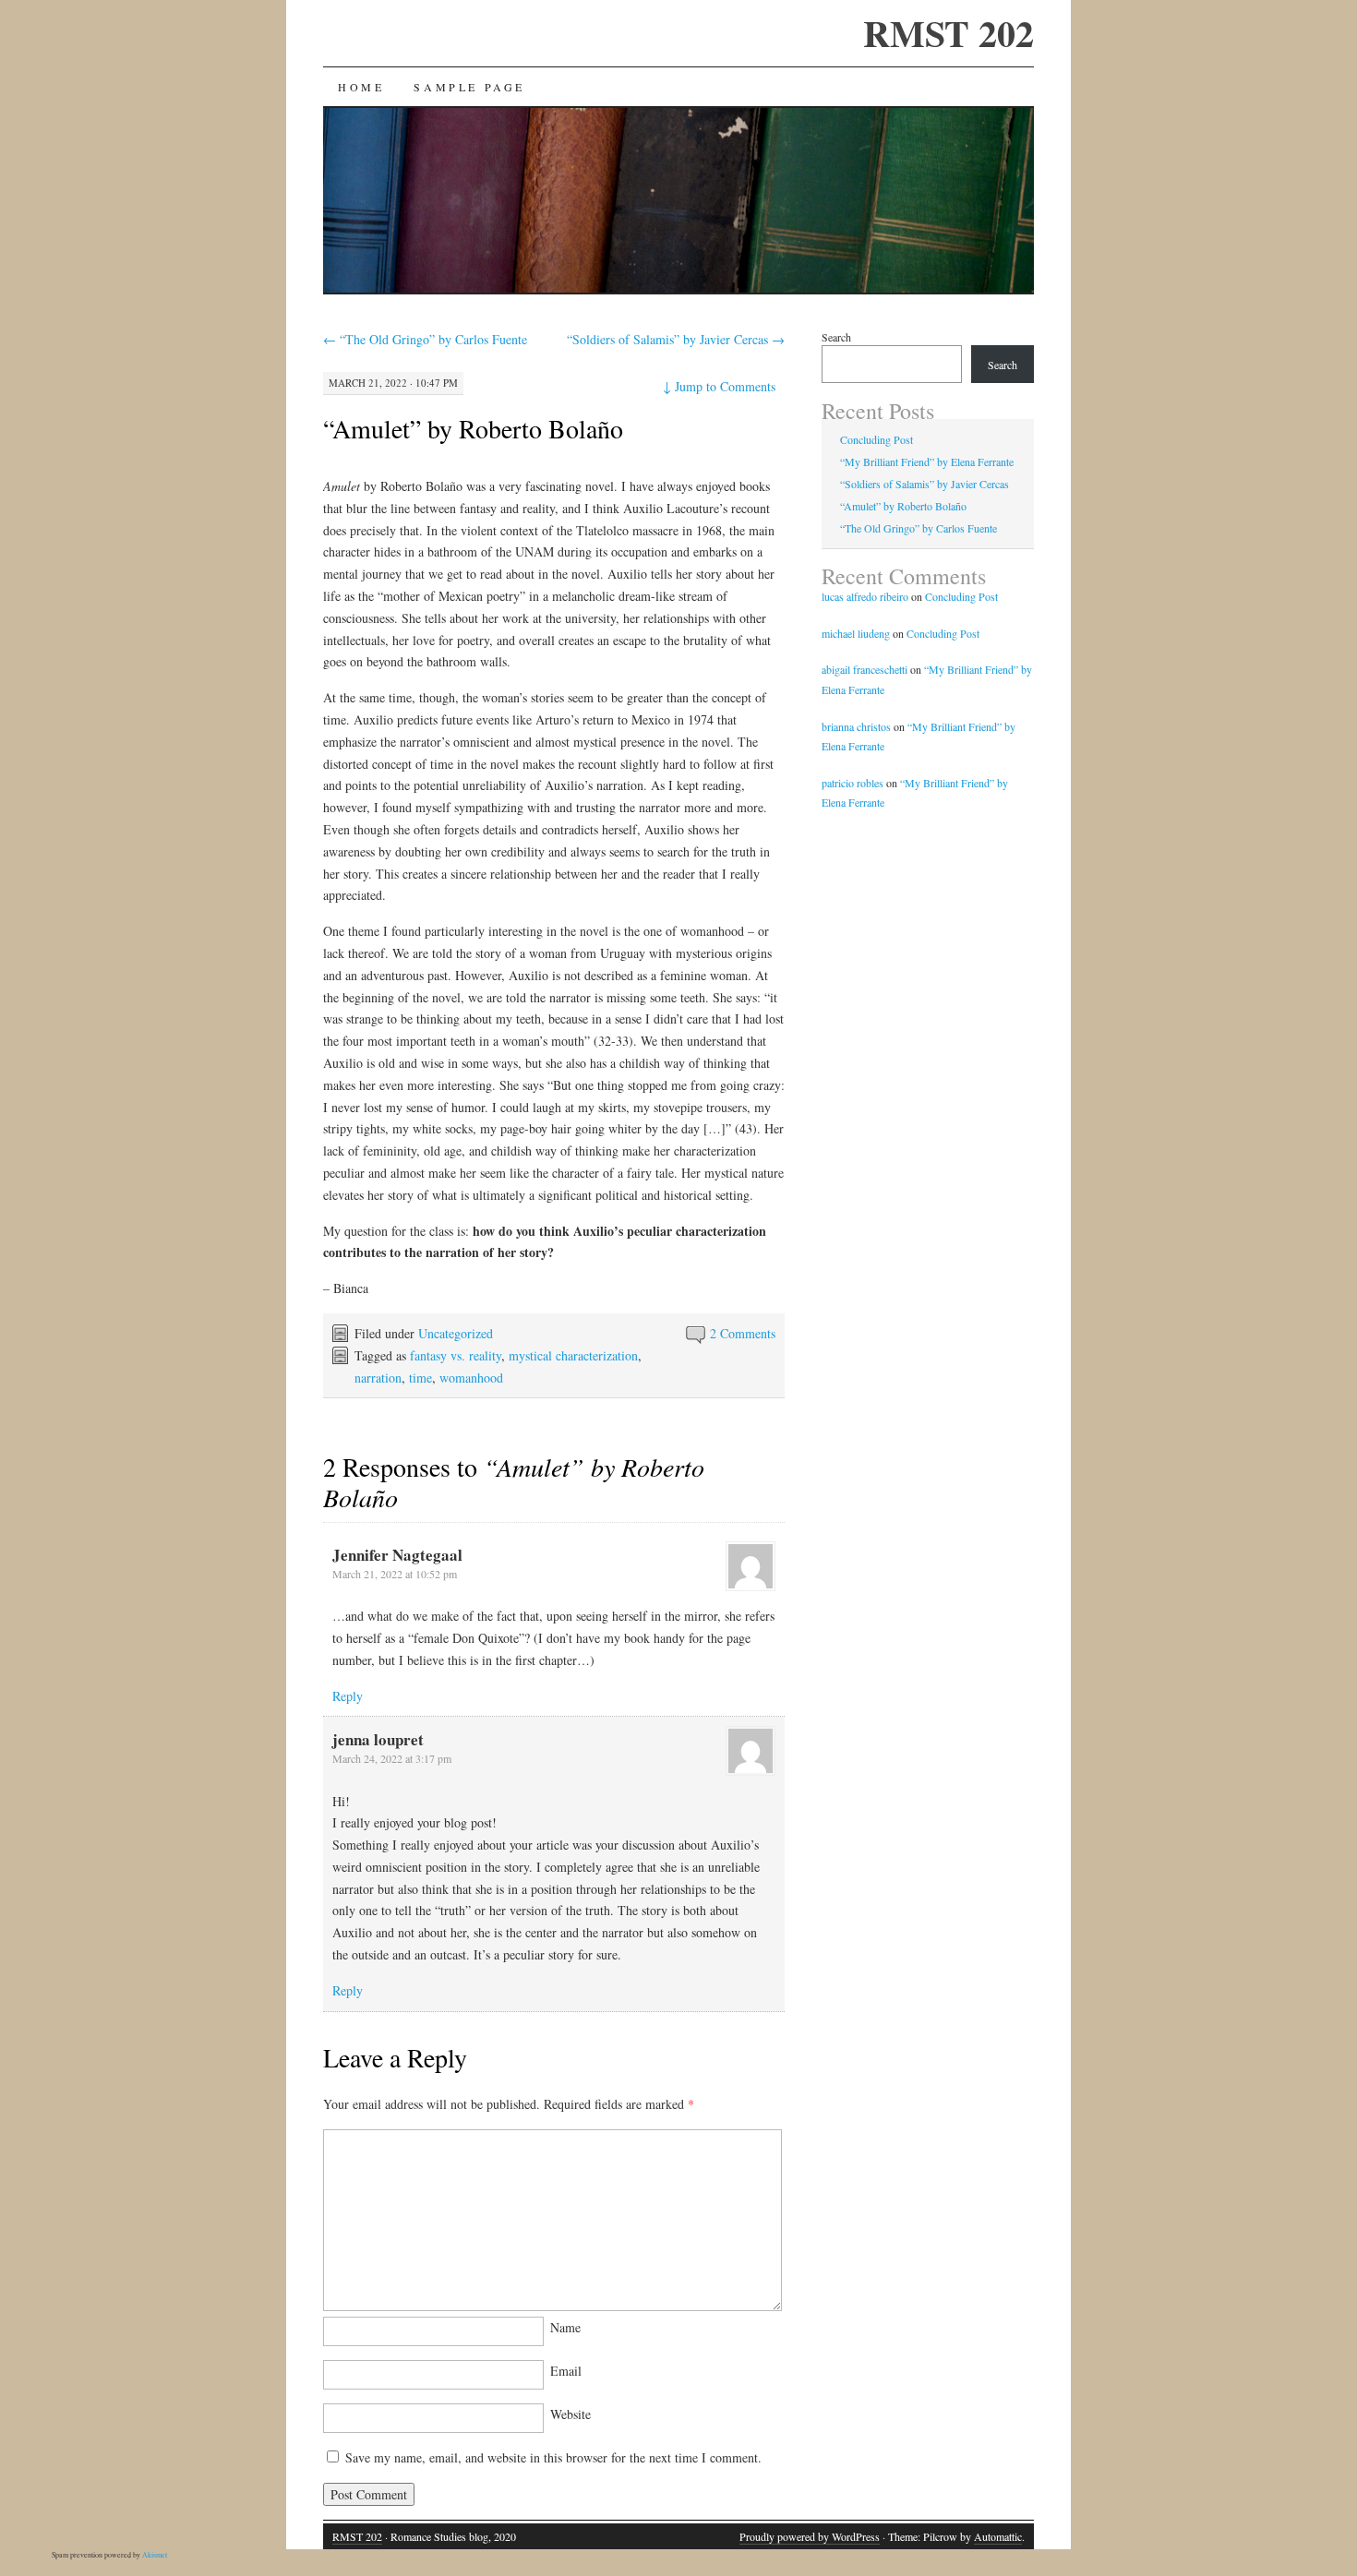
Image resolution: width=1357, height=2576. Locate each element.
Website (570, 2414)
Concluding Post (877, 439)
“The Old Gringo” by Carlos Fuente (425, 339)
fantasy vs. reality (456, 1355)
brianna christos (856, 726)
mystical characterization (573, 1355)
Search (836, 337)
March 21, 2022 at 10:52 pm (395, 1574)
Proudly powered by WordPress (810, 2536)
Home (361, 87)
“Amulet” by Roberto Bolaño (473, 428)
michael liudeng (856, 633)
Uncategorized (456, 1333)
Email (566, 2371)
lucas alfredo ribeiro (865, 596)
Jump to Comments (719, 386)
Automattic (998, 2536)
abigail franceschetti (865, 669)
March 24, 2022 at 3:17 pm (392, 1758)
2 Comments (743, 1333)
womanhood (471, 1378)
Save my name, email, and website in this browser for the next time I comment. (553, 2457)
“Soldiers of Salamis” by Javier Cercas (676, 339)
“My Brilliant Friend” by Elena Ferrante (927, 461)
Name (565, 2327)
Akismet (155, 2555)
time (420, 1378)
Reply (348, 1696)
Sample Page (469, 87)
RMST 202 (949, 33)
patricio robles (853, 783)
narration (378, 1378)
